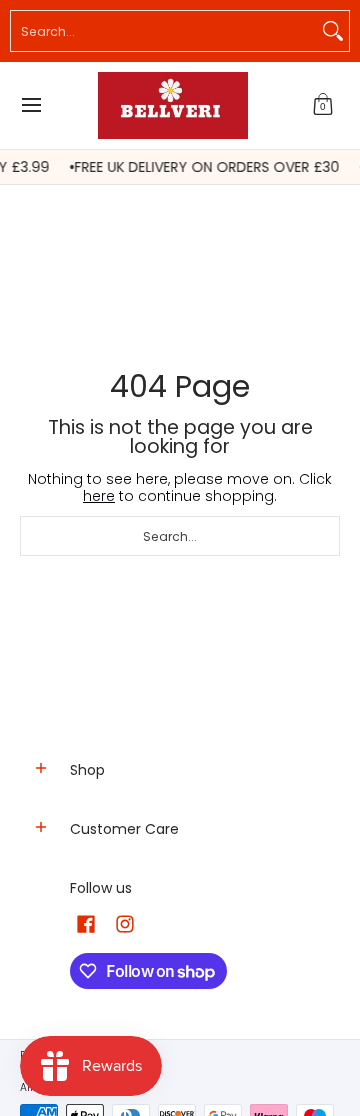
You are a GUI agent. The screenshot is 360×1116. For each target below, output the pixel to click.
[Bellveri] (173, 105)
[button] (323, 105)
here (99, 496)
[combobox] (164, 31)
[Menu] (30, 105)
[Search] (333, 31)
